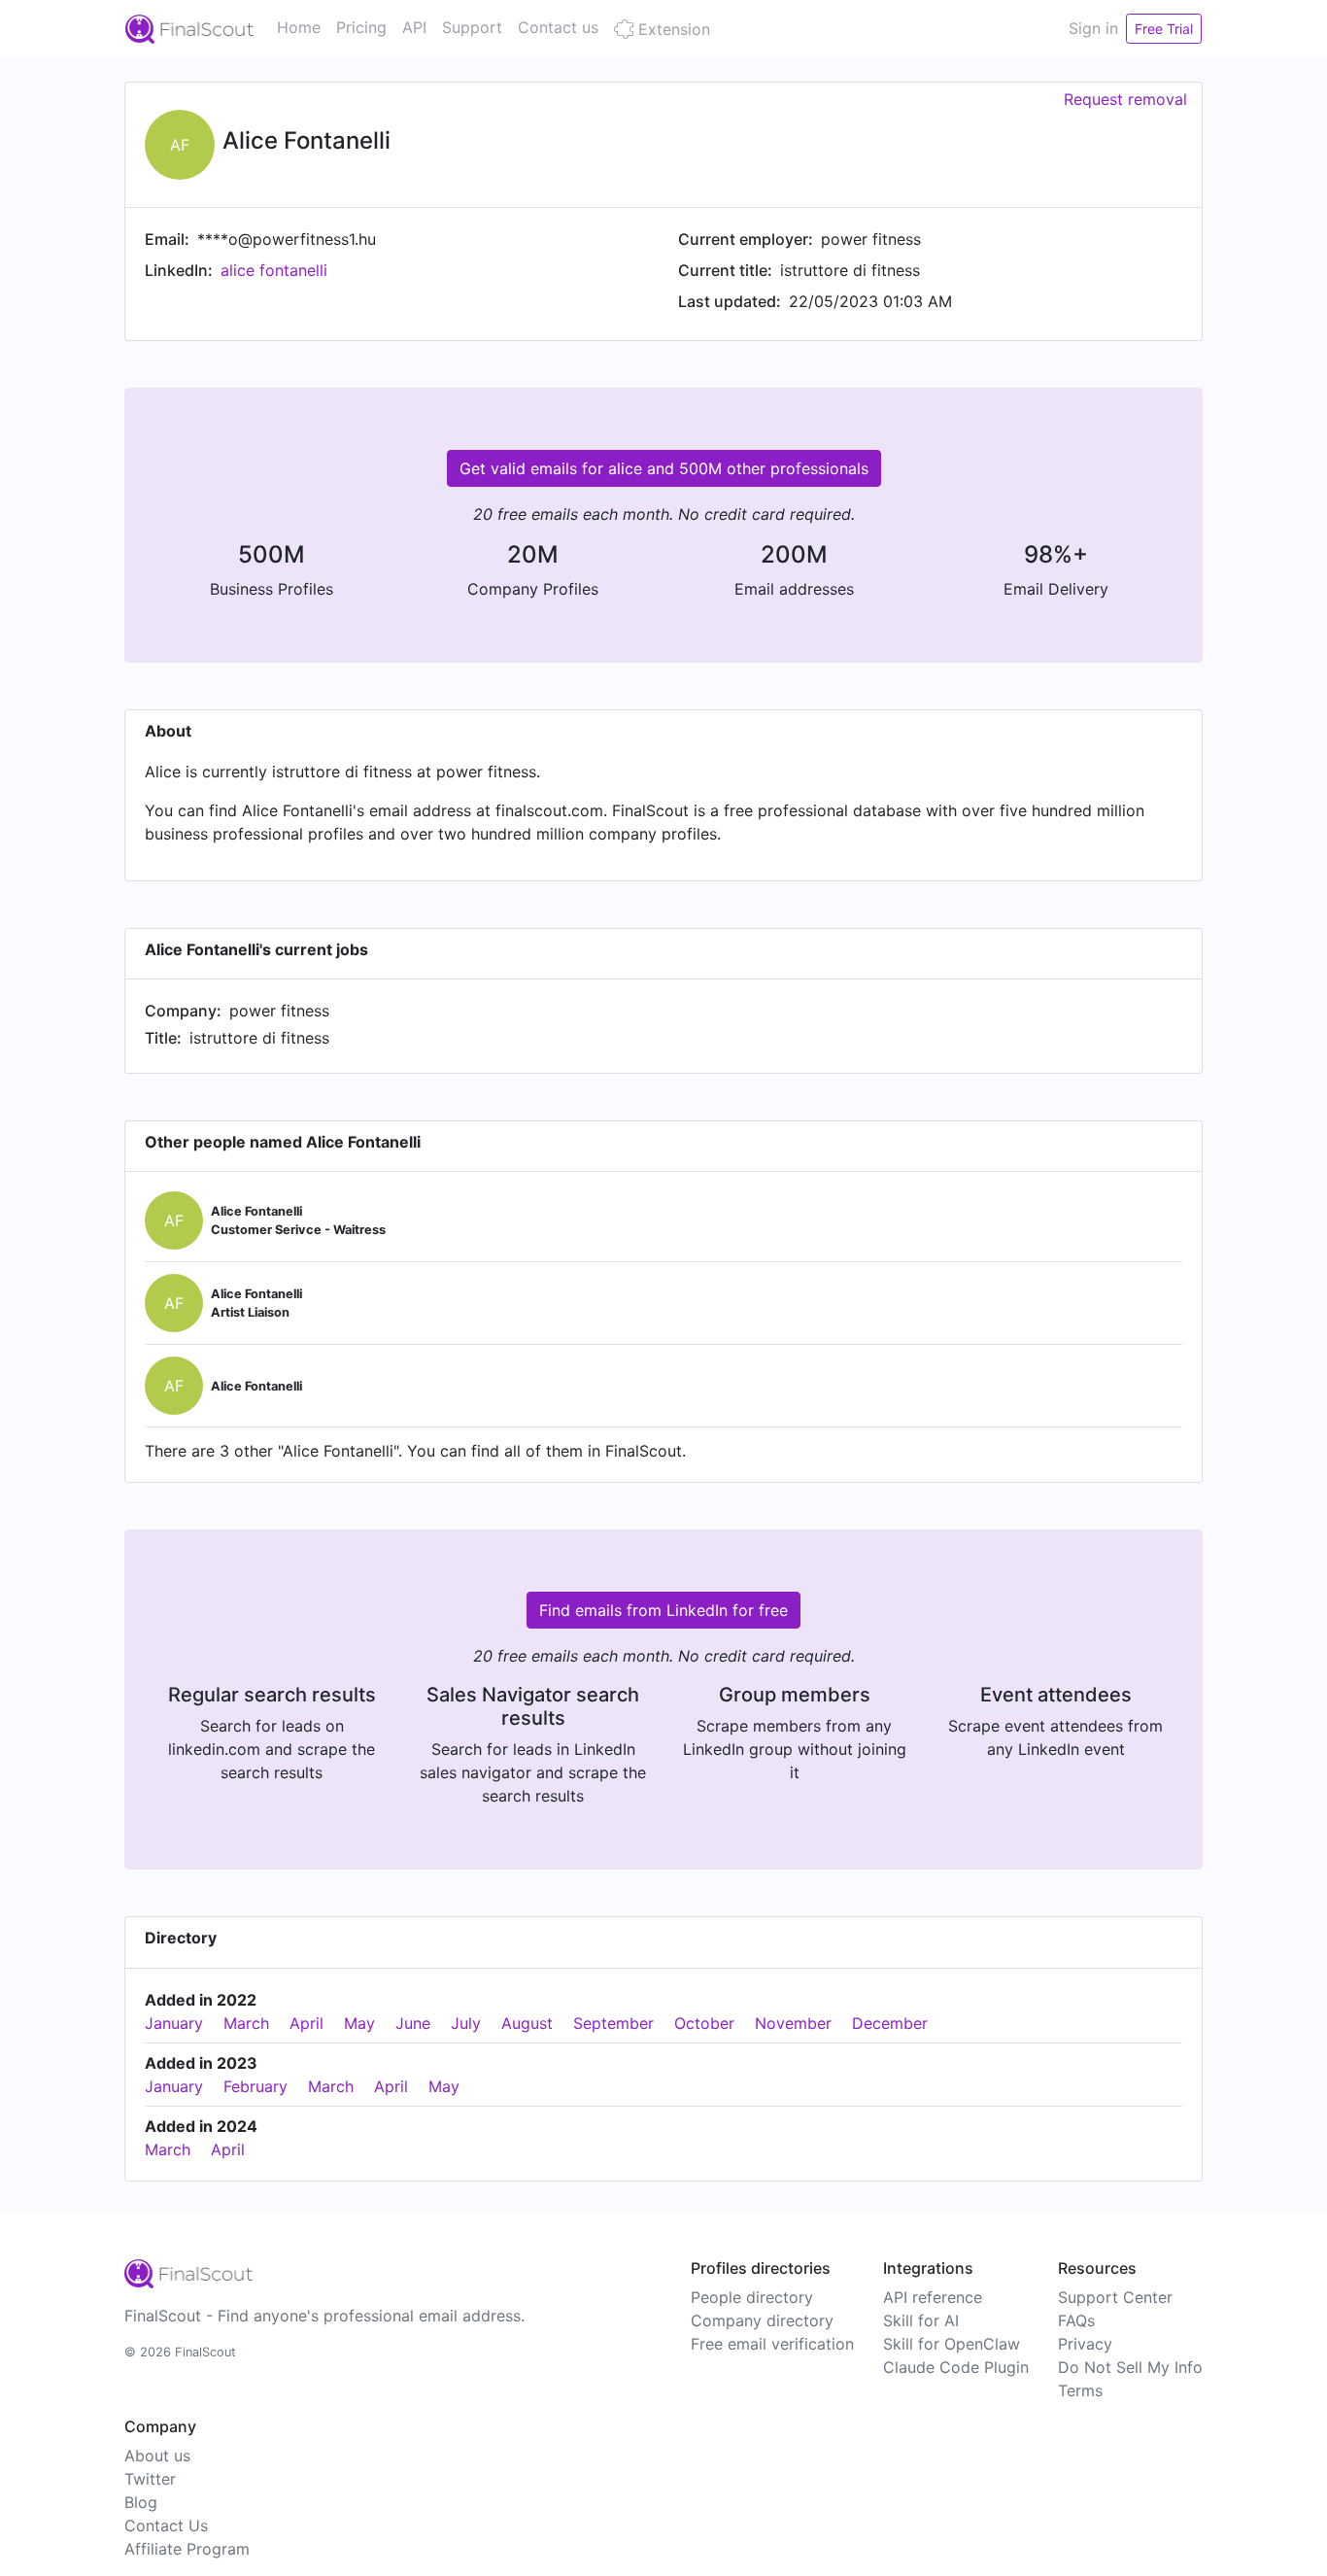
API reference (933, 2297)
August (527, 2023)
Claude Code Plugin (956, 2367)
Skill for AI (921, 2320)
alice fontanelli (274, 270)
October (704, 2023)
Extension (672, 29)
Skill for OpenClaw (952, 2344)
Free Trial (1164, 29)
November (793, 2023)
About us (157, 2456)
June (413, 2023)
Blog (141, 2502)
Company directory (762, 2320)
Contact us (558, 27)
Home (299, 27)
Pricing (361, 27)
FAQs (1076, 2320)
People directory (752, 2297)
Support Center (1115, 2297)
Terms (1080, 2390)
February (255, 2086)
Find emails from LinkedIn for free (663, 1610)
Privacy (1085, 2344)
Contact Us (166, 2525)
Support (472, 27)
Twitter (150, 2479)
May (359, 2023)
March (246, 2023)
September (613, 2023)
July (466, 2023)
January (174, 2023)
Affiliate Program (187, 2549)
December (890, 2023)
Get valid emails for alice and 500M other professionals (664, 468)
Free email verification (772, 2344)
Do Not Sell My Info (1130, 2367)
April (306, 2023)
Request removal (1125, 99)
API (414, 27)
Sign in (1093, 28)
